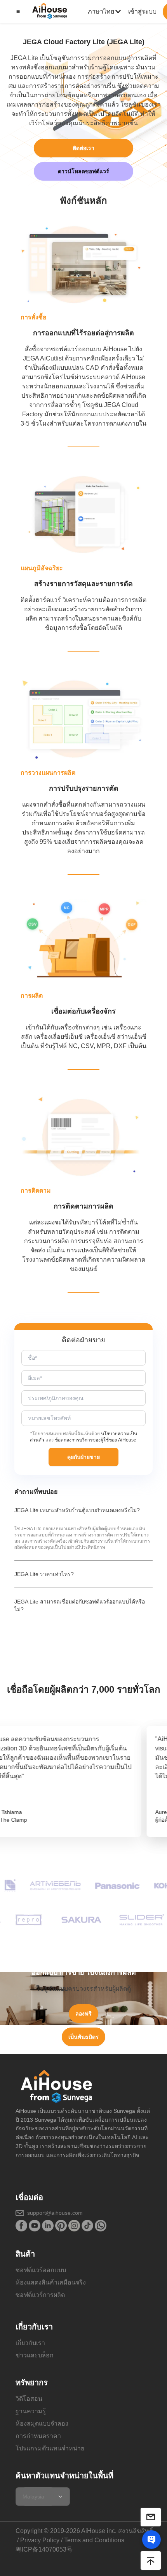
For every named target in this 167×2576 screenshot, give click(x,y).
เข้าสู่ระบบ (142, 11)
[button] (17, 12)
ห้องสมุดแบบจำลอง (42, 2423)
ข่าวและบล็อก (35, 2355)
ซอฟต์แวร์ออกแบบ (41, 2270)
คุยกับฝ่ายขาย (83, 1457)
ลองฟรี (83, 2014)
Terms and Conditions (94, 2540)
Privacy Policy (40, 2540)
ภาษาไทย (101, 11)
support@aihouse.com (55, 2213)
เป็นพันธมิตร (83, 2037)
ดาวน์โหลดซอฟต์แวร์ (83, 171)
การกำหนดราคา (38, 2436)
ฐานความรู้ (31, 2411)
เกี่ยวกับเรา (30, 2343)
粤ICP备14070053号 (44, 2549)
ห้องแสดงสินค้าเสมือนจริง (51, 2282)
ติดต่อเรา (83, 148)
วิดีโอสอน (29, 2399)
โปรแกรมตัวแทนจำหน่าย (50, 2448)
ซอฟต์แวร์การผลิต (40, 2295)
